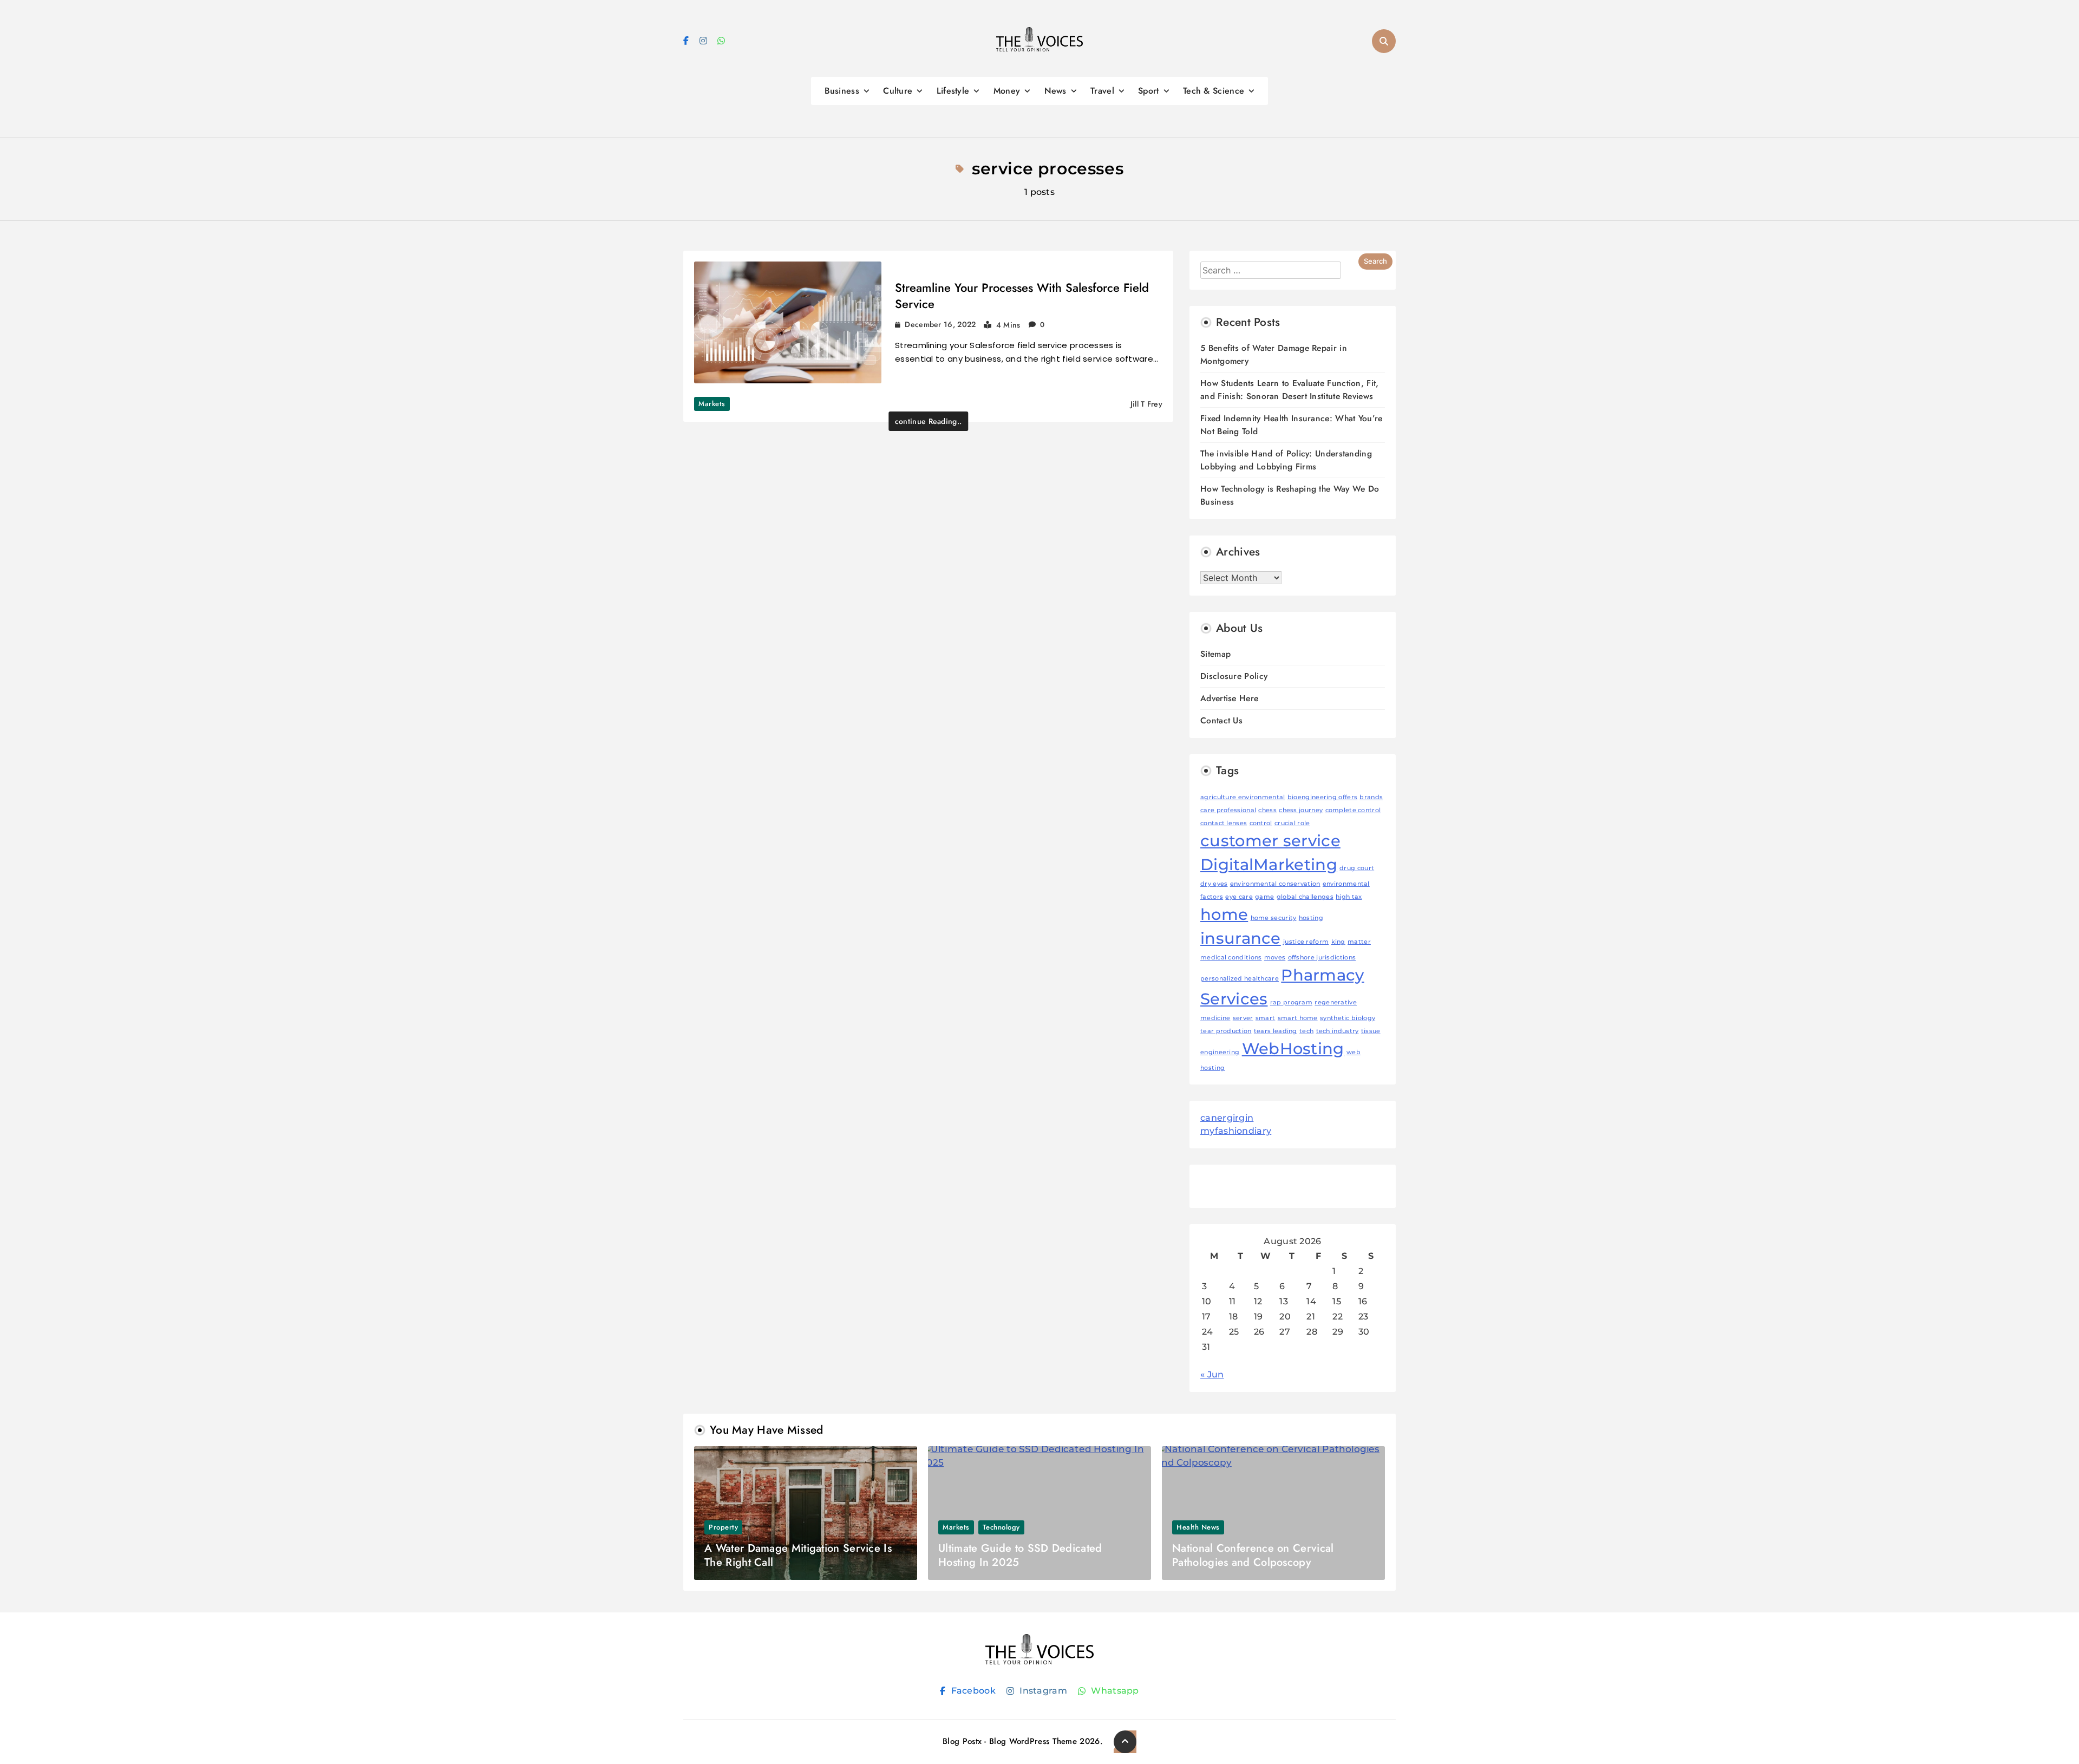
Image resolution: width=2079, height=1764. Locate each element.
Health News (1198, 1527)
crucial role (1292, 823)
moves (1275, 958)
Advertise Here (1229, 698)
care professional (1228, 810)
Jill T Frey (1146, 404)
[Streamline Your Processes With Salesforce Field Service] (788, 322)
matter (1359, 942)
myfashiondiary (1236, 1131)
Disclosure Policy (1234, 676)
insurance (1241, 938)
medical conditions (1231, 958)
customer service (1270, 841)
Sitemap (1215, 654)
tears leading (1276, 1031)
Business (842, 91)
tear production (1226, 1031)
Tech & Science (1214, 91)
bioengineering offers (1322, 797)
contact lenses (1224, 823)
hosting (1311, 918)
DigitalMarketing (1269, 864)
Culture (898, 91)
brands (1371, 797)
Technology (1001, 1527)
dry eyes (1214, 884)
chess (1267, 810)
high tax (1349, 897)
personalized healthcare (1240, 979)
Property (723, 1527)
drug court (1357, 868)
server (1243, 1018)
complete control (1353, 810)
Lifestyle (953, 91)
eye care (1239, 897)
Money (1007, 91)
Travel (1102, 91)
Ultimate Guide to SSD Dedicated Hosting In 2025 (1020, 1555)
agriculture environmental (1243, 797)
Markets (712, 404)
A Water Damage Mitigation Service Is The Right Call (798, 1555)
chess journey (1301, 810)
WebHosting (1293, 1048)
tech (1306, 1031)
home (1224, 914)
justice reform (1306, 942)
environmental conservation (1275, 884)
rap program (1291, 1002)
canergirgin (1227, 1118)
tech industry (1338, 1031)
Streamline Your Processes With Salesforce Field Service (1022, 296)
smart (1266, 1018)
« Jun (1212, 1374)
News (1055, 91)
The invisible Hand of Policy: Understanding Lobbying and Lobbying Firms (1286, 460)
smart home (1298, 1018)
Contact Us (1221, 720)
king (1338, 942)
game (1264, 897)
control (1261, 823)
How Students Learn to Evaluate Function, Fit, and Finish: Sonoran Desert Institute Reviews (1290, 390)
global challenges (1305, 897)
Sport (1149, 91)
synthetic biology (1348, 1018)
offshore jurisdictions (1322, 958)
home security (1274, 918)
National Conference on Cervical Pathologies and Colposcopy (1253, 1555)
